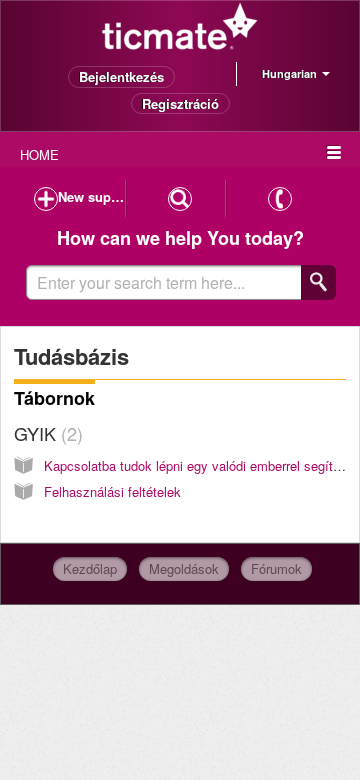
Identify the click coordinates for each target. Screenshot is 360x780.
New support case (92, 196)
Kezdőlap (90, 568)
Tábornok (54, 398)
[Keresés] (318, 282)
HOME (39, 154)
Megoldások (184, 568)
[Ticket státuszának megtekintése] (180, 198)
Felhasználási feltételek (112, 491)
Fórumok (276, 568)
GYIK (45, 433)
